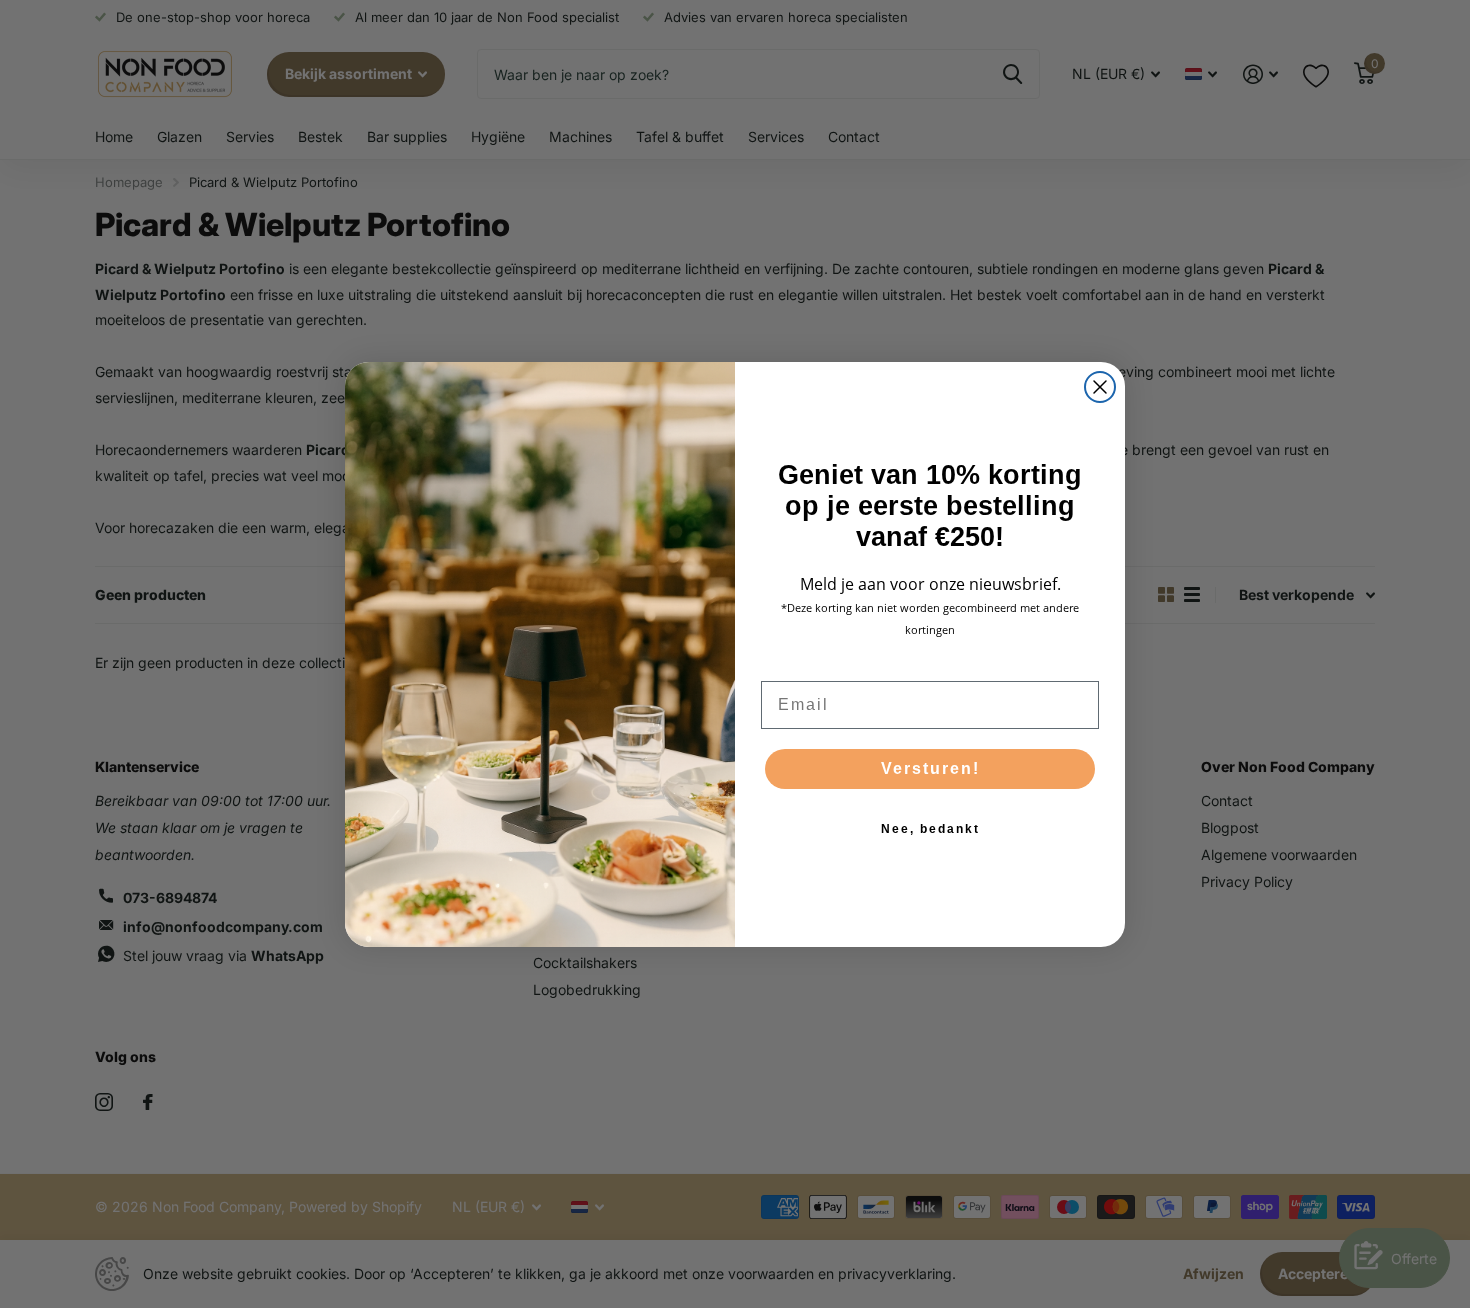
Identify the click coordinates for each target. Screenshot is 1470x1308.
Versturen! (930, 768)
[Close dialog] (1100, 387)
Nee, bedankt (930, 829)
